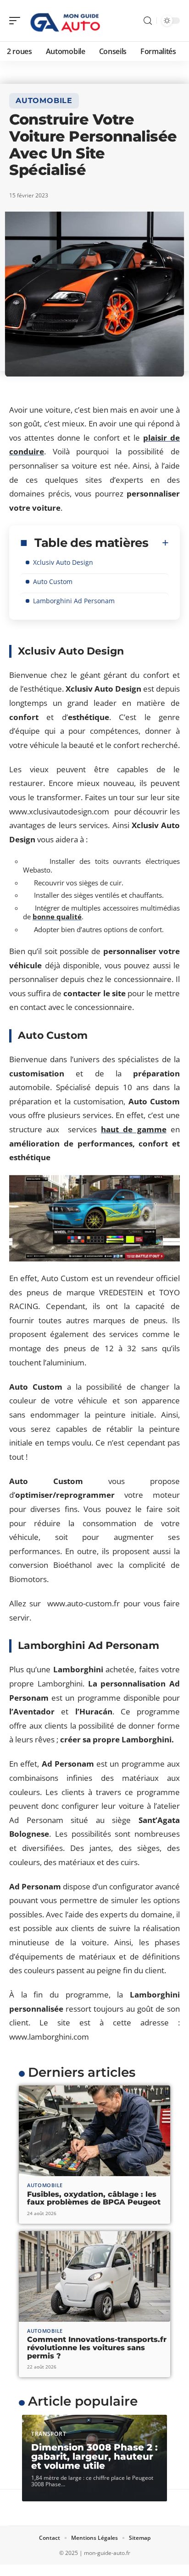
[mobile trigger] (17, 21)
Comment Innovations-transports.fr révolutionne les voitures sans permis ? (97, 2347)
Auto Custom (53, 581)
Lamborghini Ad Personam (74, 601)
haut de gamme (134, 1129)
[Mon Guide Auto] (66, 21)
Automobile (44, 101)
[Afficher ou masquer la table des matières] (159, 543)
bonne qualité (57, 917)
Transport (49, 2434)
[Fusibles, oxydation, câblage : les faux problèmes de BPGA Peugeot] (94, 2131)
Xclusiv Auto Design (64, 562)
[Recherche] (148, 21)
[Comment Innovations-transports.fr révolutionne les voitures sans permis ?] (94, 2276)
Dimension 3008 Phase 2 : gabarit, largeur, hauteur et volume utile (94, 2456)
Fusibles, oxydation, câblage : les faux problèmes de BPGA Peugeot (94, 2198)
